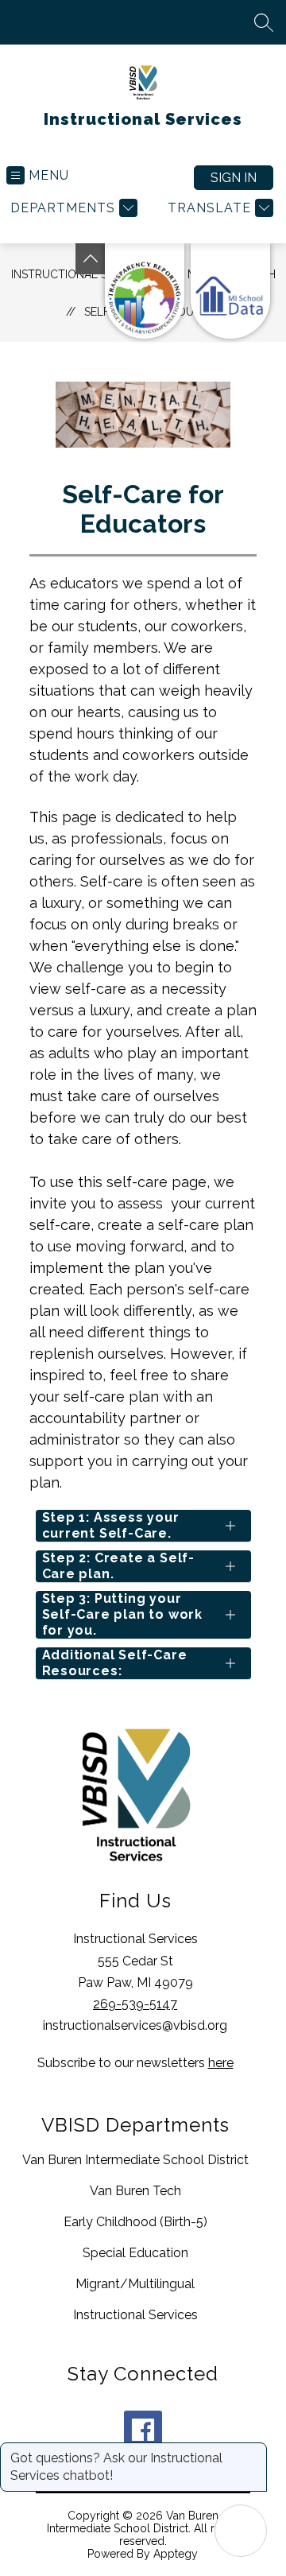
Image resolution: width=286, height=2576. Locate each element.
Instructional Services (135, 2315)
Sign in (234, 178)
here (221, 2063)
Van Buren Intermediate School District (135, 2160)
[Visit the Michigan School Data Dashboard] (230, 291)
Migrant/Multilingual (135, 2284)
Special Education (135, 2253)
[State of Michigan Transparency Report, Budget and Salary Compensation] (145, 291)
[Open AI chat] (241, 2531)
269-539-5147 (135, 2004)
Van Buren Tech (135, 2191)
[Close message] (254, 2450)
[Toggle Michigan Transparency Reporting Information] (91, 259)
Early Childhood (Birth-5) (135, 2222)
